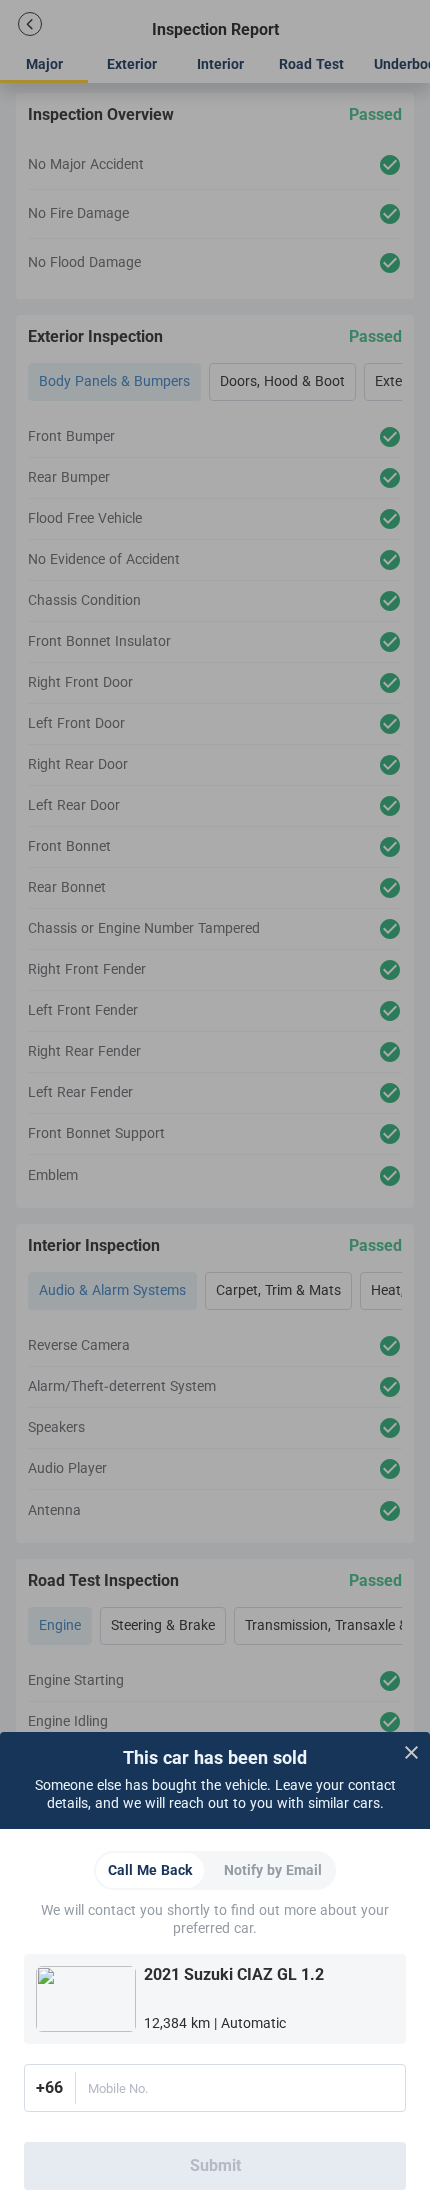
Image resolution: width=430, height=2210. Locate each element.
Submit (215, 2166)
